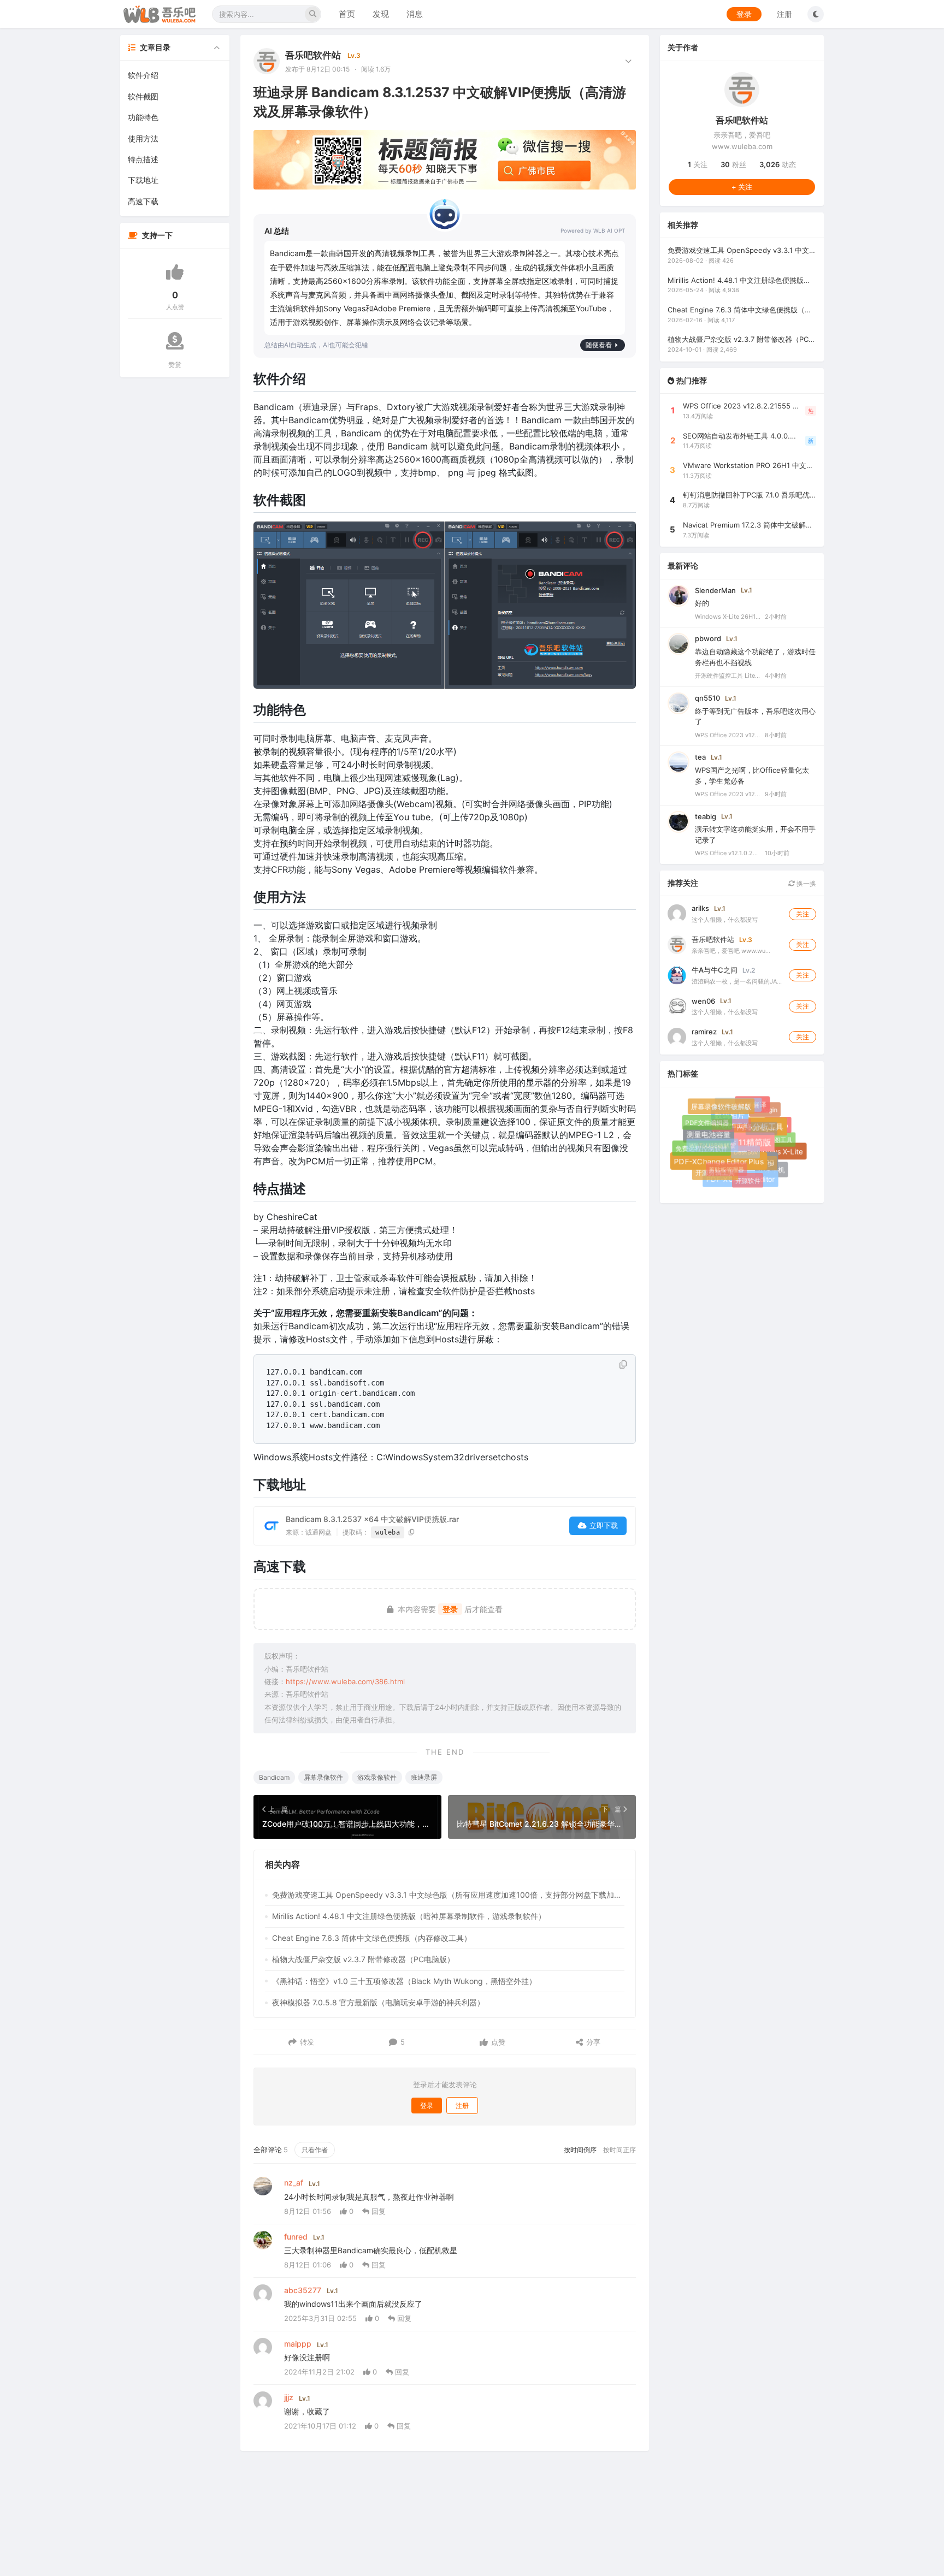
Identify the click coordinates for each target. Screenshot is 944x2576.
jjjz (289, 2397)
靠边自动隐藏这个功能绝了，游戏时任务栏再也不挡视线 (755, 657)
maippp (298, 2344)
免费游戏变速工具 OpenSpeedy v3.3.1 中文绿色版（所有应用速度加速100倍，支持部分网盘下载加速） (448, 1895)
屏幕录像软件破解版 (725, 1110)
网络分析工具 (769, 1137)
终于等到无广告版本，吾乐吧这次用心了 (755, 716)
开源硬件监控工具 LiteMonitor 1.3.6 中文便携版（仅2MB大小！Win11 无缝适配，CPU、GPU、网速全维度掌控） (728, 676)
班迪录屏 (424, 1777)
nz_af (294, 2183)
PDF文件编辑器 (706, 1122)
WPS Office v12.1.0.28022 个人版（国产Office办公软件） (728, 853)
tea (700, 757)
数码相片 (740, 1126)
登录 (744, 14)
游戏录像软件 (377, 1777)
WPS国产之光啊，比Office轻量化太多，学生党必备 (752, 775)
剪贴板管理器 (718, 1161)
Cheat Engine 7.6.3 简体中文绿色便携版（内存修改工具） (372, 1938)
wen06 (703, 1000)
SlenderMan (715, 590)
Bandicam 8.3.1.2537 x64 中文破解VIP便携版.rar (372, 1519)
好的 (702, 603)
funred (296, 2237)
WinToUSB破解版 (705, 1139)
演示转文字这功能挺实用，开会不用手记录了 (755, 834)
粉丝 (733, 164)
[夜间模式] (816, 14)
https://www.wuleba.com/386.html (345, 1681)
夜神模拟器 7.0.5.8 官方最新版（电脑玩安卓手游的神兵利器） (378, 2002)
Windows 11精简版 (748, 1154)
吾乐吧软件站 (313, 55)
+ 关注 (742, 186)
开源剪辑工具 (715, 1173)
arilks (700, 908)
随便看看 (599, 345)
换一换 (806, 883)
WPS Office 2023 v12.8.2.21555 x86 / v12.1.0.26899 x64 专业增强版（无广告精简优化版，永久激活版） (728, 735)
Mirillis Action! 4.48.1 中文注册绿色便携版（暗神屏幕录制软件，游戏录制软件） (409, 1916)
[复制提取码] (412, 1532)
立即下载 (604, 1525)
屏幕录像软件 (323, 1777)
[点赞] (175, 272)
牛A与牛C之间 (715, 970)
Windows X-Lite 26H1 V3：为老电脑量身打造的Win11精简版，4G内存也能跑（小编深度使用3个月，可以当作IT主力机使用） (728, 616)
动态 (778, 164)
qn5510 (707, 697)
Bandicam (274, 1777)
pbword (708, 638)
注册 (784, 14)
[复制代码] (623, 1365)
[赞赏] (175, 341)
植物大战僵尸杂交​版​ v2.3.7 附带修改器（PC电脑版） (363, 1959)
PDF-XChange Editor (744, 1183)
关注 (698, 164)
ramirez (704, 1031)
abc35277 (303, 2290)
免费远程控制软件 (703, 1150)
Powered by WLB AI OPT (593, 230)
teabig (706, 816)
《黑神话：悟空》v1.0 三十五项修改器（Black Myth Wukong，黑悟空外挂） (404, 1981)
